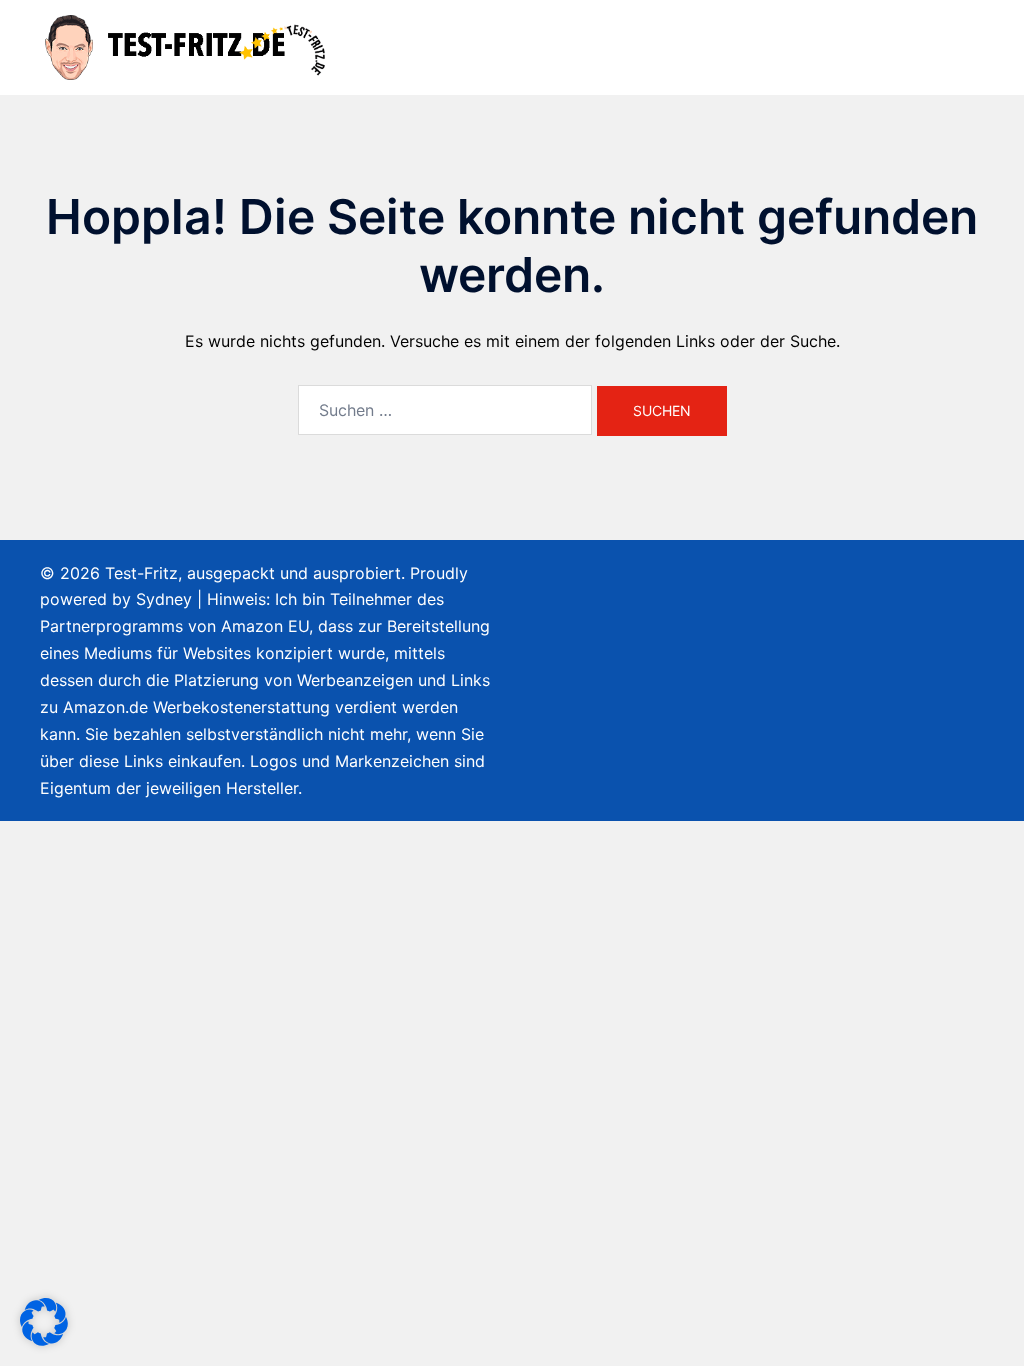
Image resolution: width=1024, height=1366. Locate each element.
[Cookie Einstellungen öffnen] (44, 1340)
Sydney (164, 599)
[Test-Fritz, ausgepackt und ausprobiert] (187, 46)
